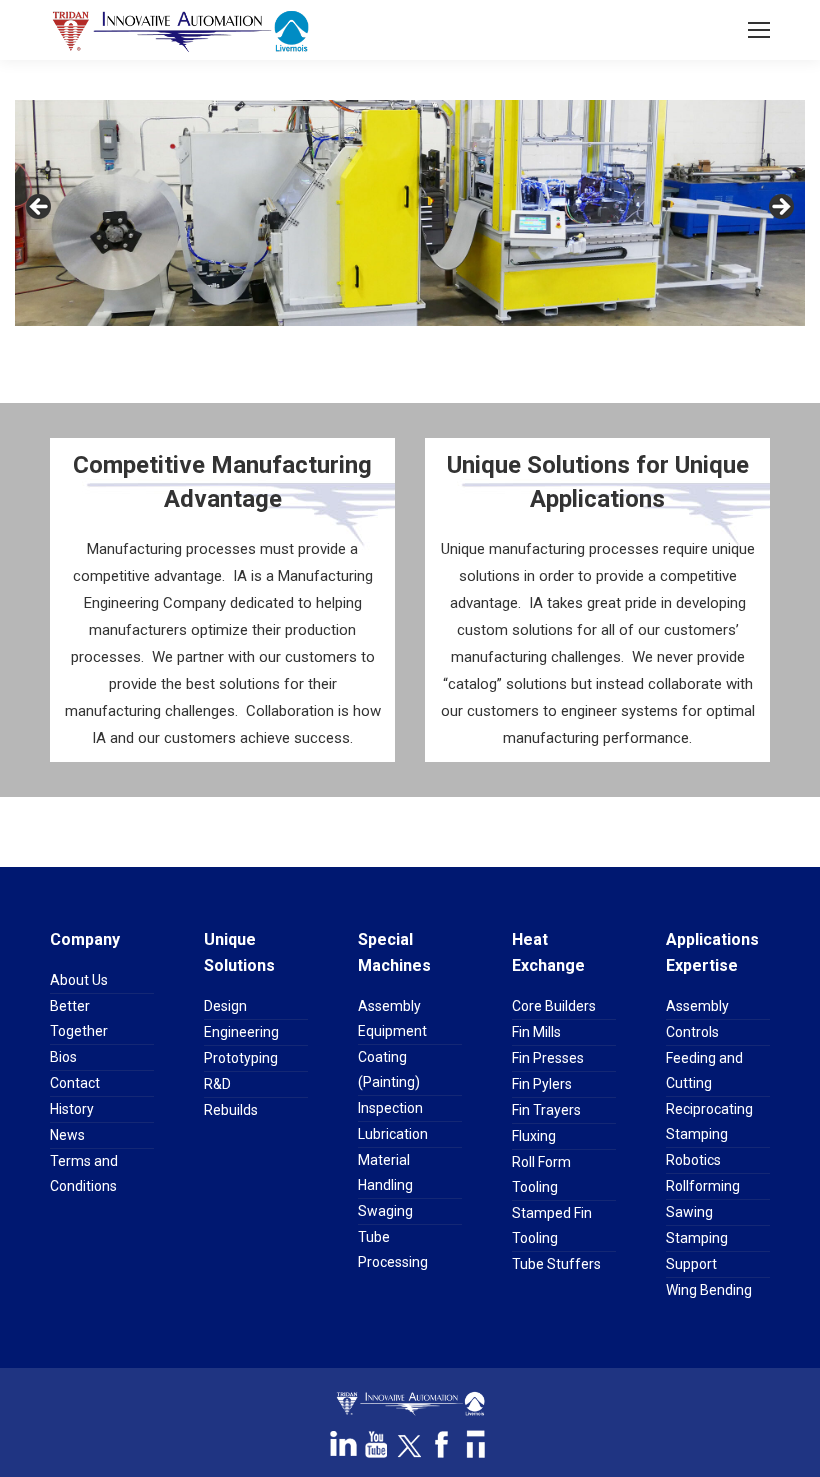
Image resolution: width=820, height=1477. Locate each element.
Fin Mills (536, 1032)
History (72, 1109)
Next (780, 208)
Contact (75, 1083)
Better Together (79, 1018)
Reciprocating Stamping (709, 1121)
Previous (40, 208)
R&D (217, 1084)
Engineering (241, 1032)
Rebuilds (231, 1110)
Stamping (697, 1238)
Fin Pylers (542, 1084)
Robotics (693, 1160)
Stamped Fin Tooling (552, 1225)
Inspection (390, 1108)
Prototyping (241, 1058)
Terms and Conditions (84, 1173)
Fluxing (534, 1136)
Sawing (689, 1212)
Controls (692, 1032)
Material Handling (385, 1172)
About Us (79, 980)
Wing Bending (709, 1290)
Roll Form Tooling (541, 1174)
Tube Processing (393, 1249)
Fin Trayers (546, 1110)
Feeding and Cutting (704, 1070)
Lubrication (393, 1134)
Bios (63, 1057)
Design (225, 1006)
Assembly (697, 1006)
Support (691, 1264)
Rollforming (703, 1186)
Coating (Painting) (389, 1069)
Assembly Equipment (392, 1018)
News (67, 1135)
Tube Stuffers (556, 1264)
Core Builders (554, 1006)
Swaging (385, 1211)
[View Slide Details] (410, 213)
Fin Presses (548, 1058)
